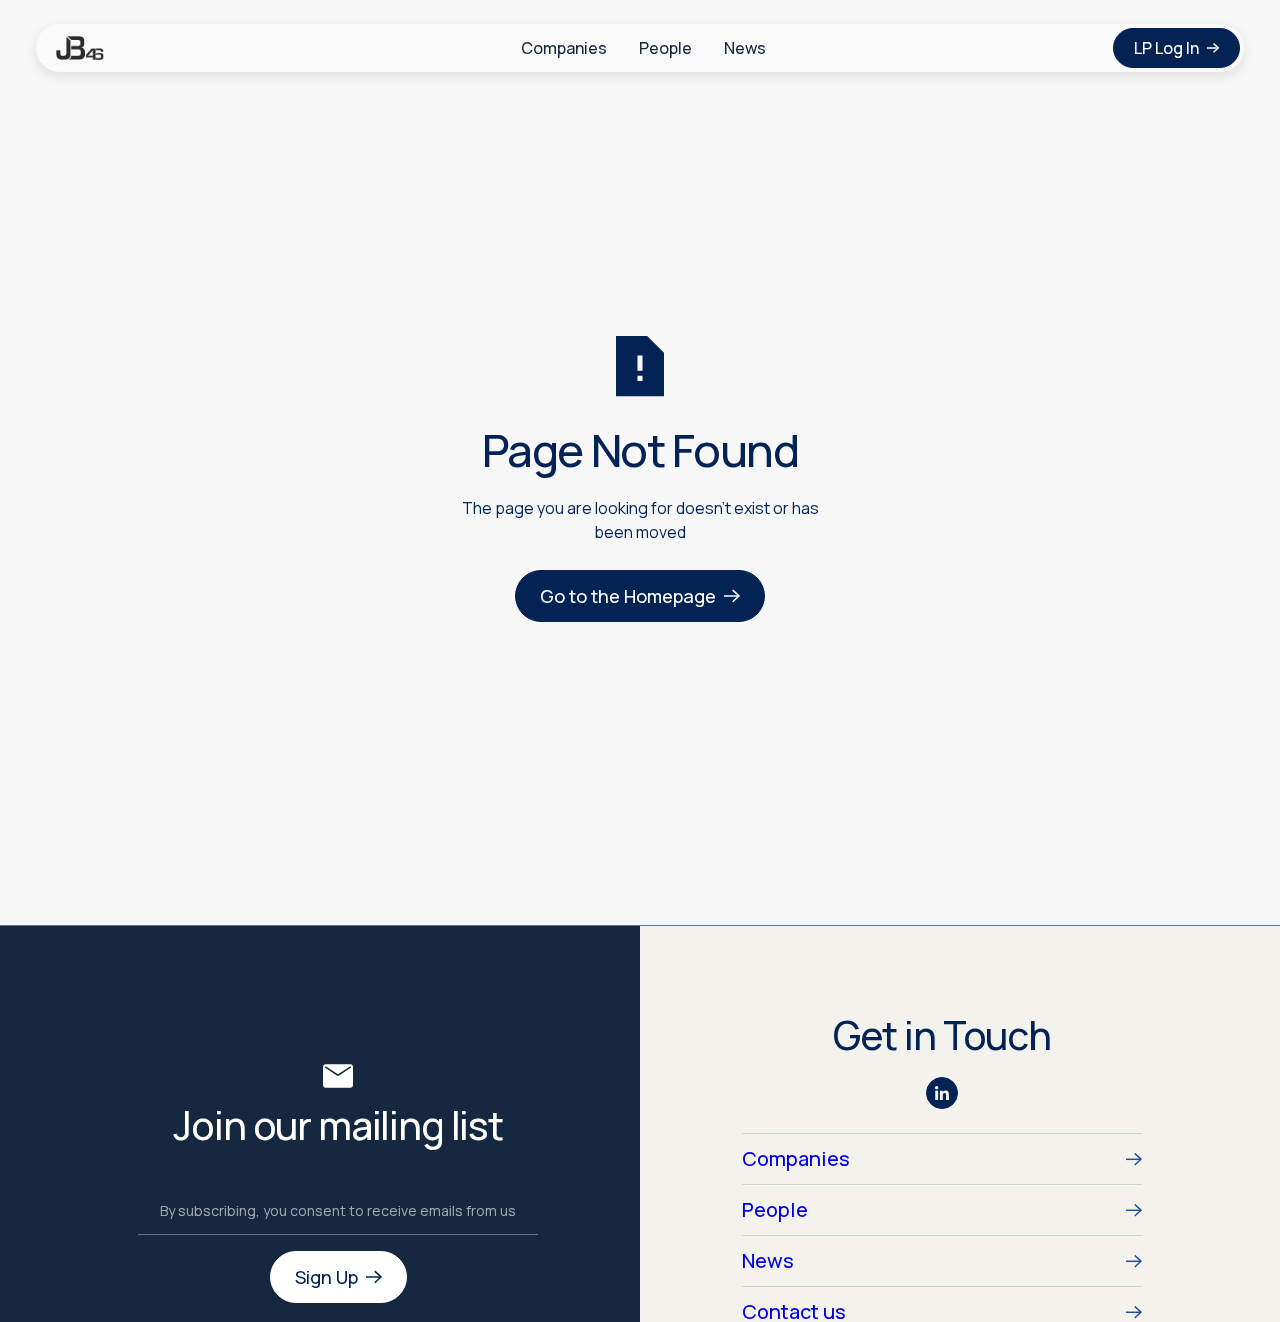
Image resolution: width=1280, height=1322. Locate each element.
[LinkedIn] (942, 1093)
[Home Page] (80, 47)
